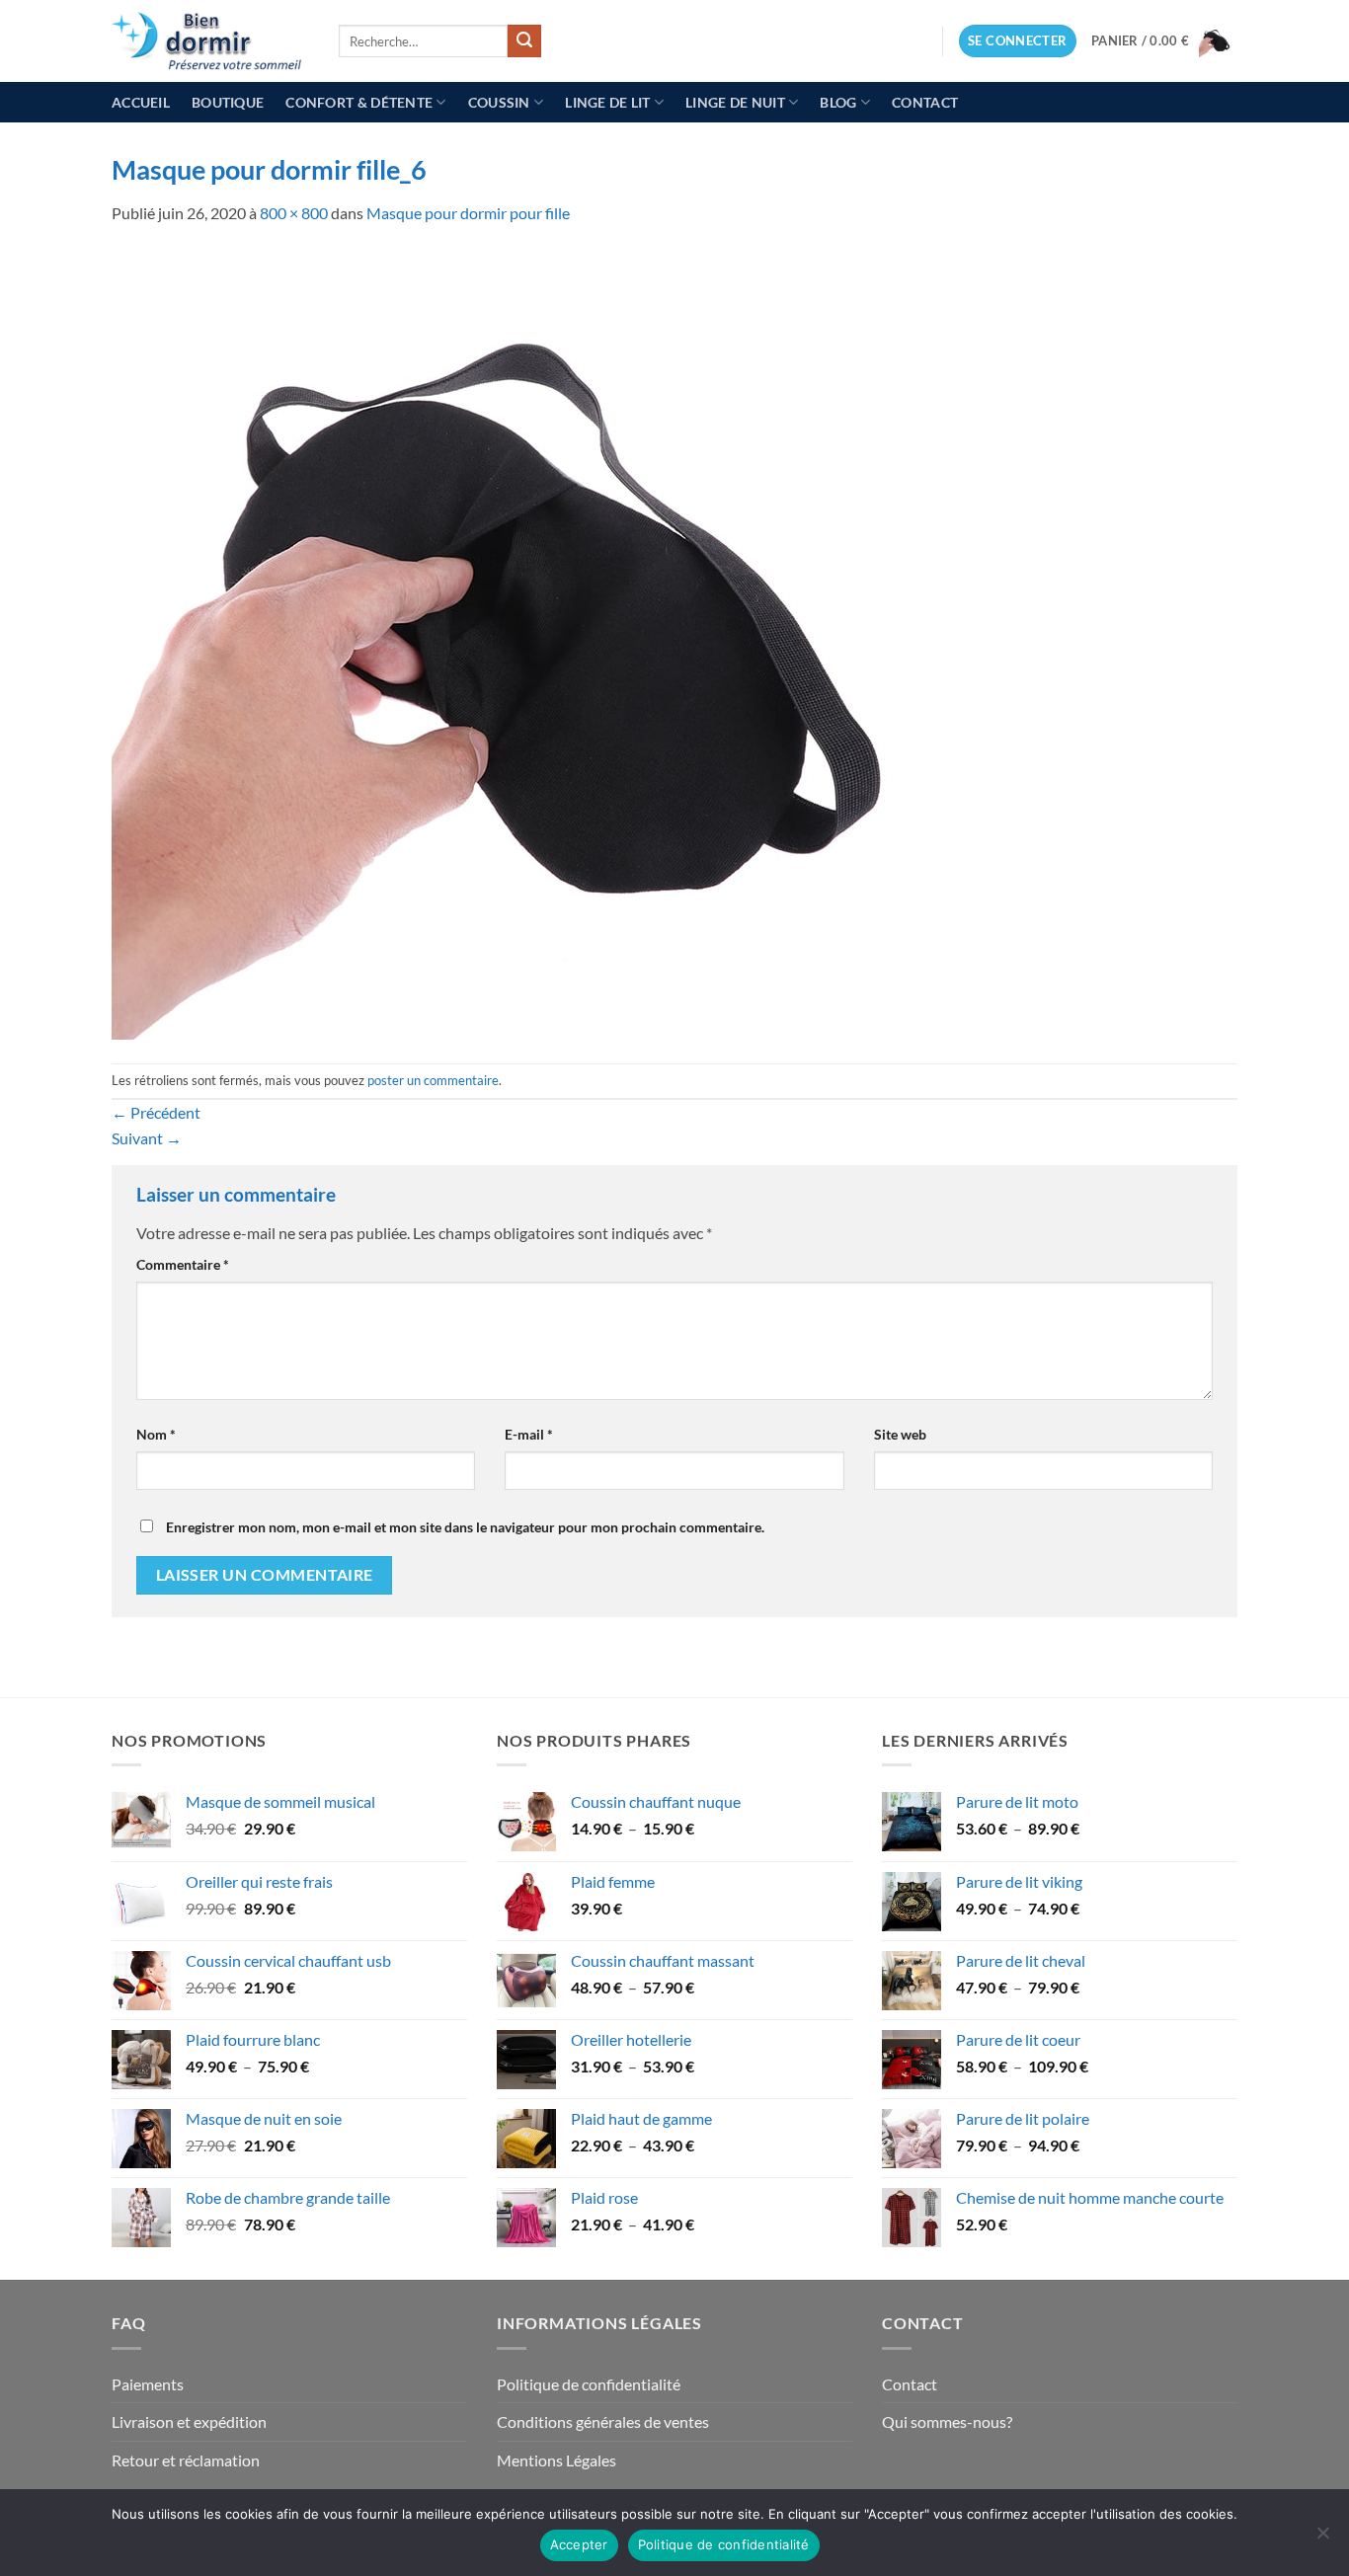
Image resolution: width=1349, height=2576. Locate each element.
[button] (1018, 41)
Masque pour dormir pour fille (468, 213)
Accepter (579, 2544)
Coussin (499, 102)
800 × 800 (294, 213)
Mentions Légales (556, 2460)
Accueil (141, 102)
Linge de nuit (735, 102)
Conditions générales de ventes (603, 2421)
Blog (838, 102)
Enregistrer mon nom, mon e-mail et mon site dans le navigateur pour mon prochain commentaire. (465, 1527)
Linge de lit (607, 102)
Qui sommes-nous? (947, 2421)
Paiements (148, 2384)
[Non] (1322, 2538)
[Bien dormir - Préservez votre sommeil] (210, 41)
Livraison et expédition (189, 2421)
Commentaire (183, 1264)
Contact (925, 102)
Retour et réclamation (186, 2460)
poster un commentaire (433, 1080)
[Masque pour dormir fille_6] (507, 642)
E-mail (529, 1434)
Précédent (156, 1112)
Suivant (147, 1138)
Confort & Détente (359, 102)
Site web (900, 1434)
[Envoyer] (524, 41)
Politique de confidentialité (589, 2384)
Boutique (228, 102)
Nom (156, 1434)
